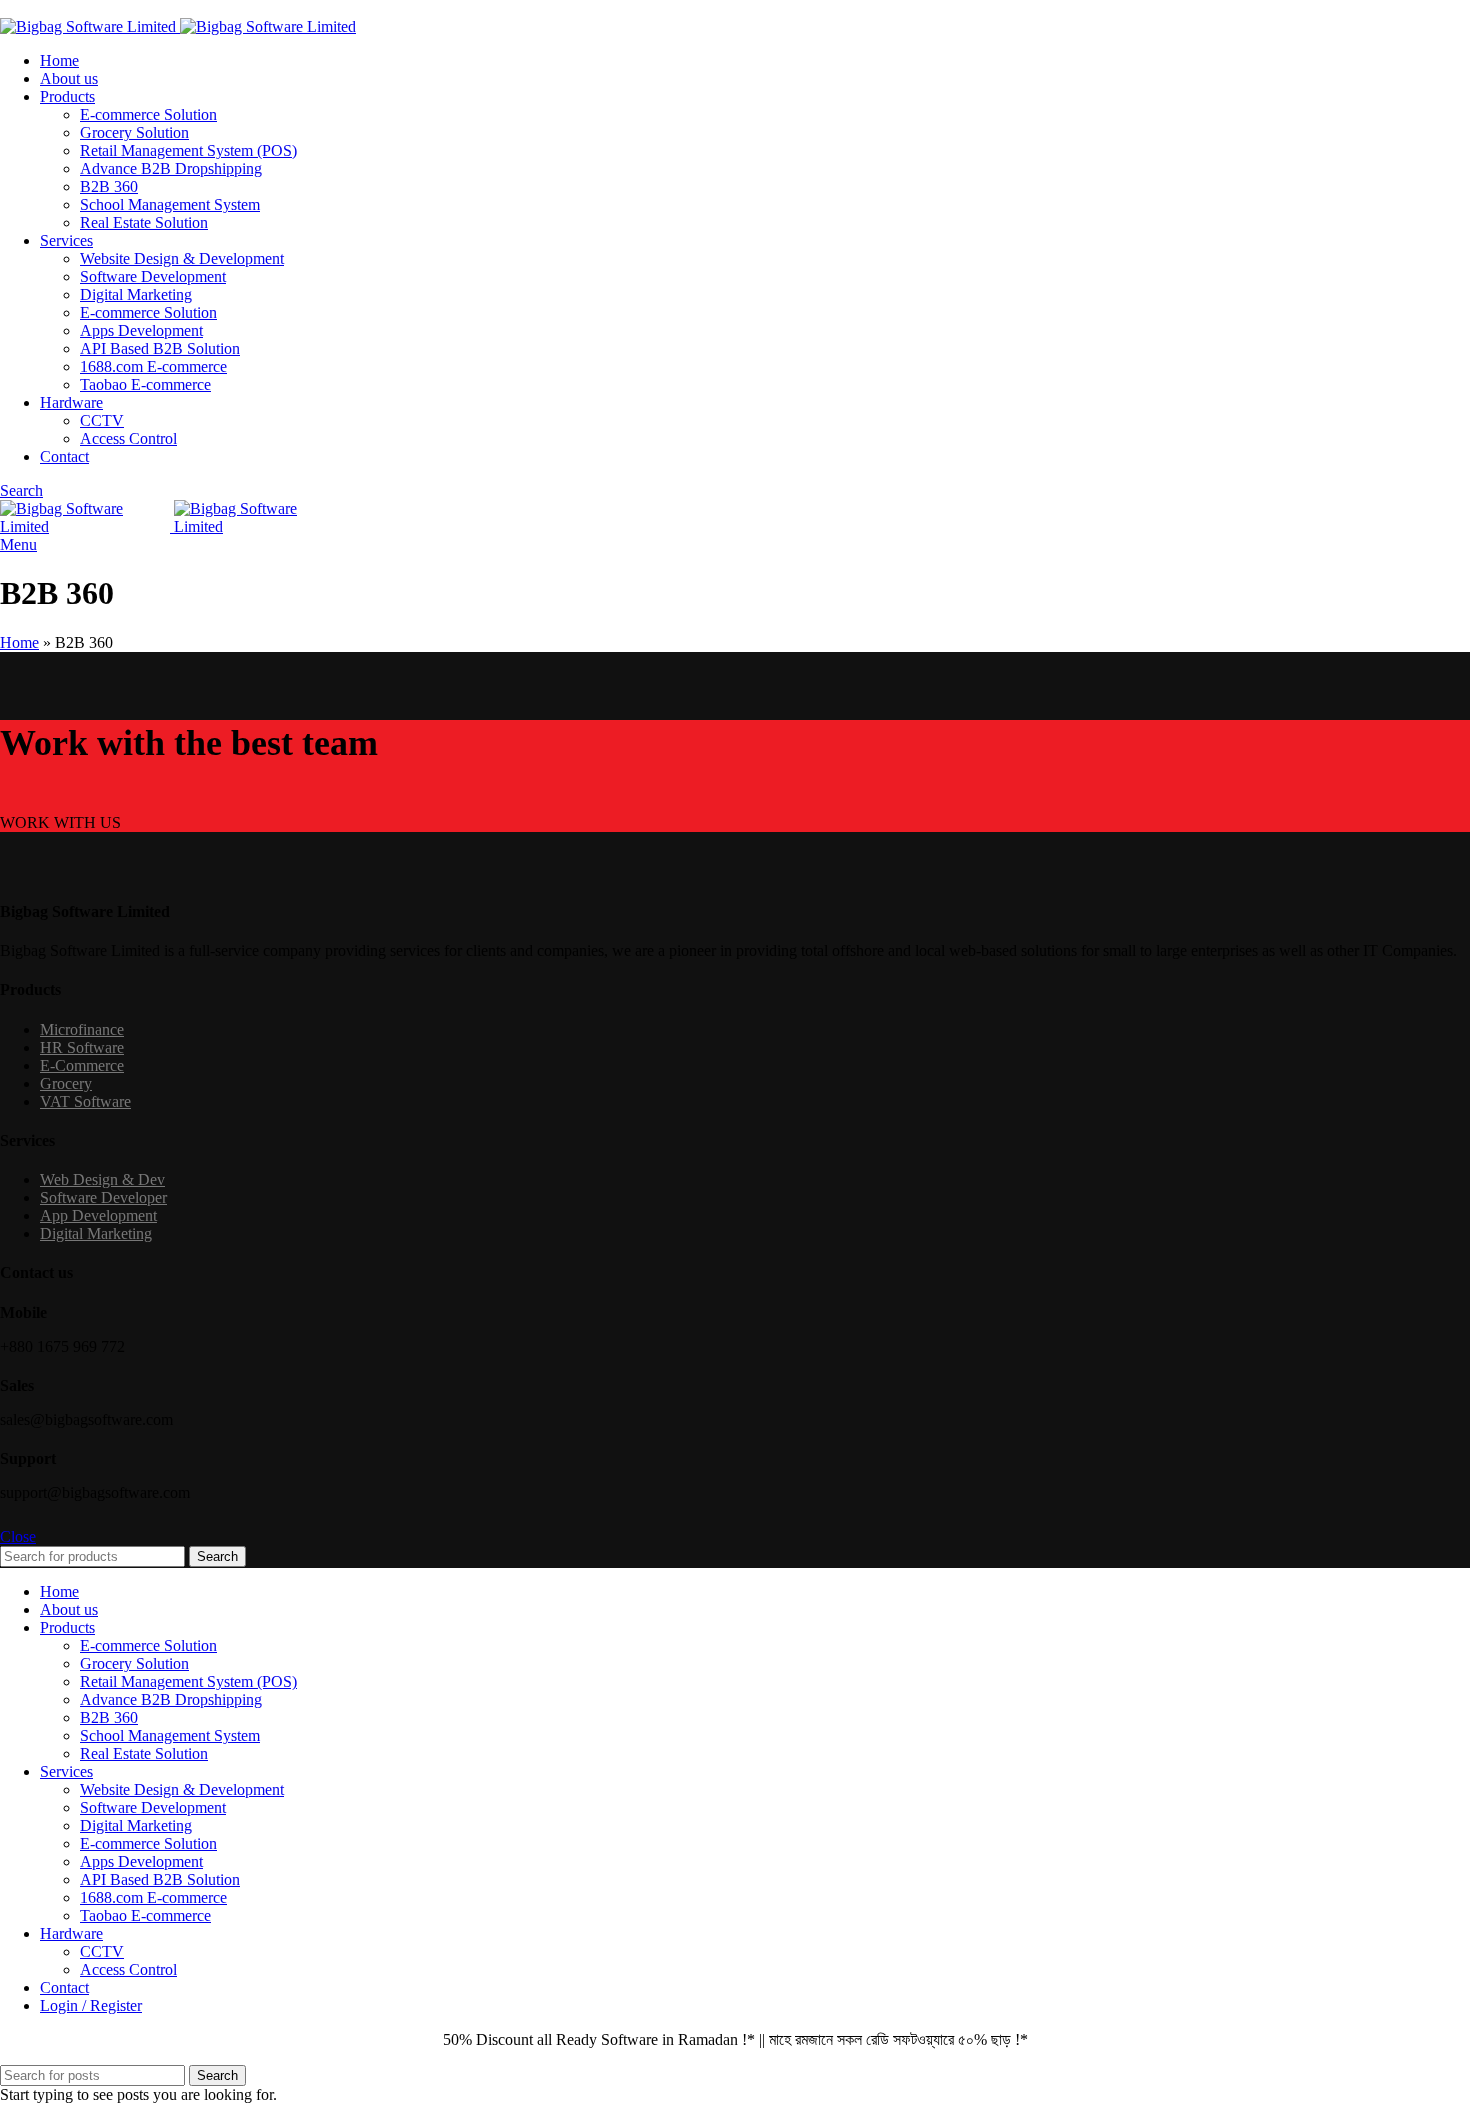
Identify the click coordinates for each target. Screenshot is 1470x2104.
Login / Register (91, 2005)
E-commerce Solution (148, 114)
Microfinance (82, 1029)
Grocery (66, 1083)
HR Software (82, 1047)
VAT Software (85, 1101)
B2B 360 (109, 186)
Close (18, 1536)
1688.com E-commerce (153, 366)
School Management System (170, 204)
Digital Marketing (136, 294)
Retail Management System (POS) (188, 150)
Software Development (153, 276)
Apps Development (141, 330)
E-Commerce (82, 1065)
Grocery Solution (134, 132)
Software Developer (103, 1197)
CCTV (102, 420)
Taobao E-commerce (145, 384)
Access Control (128, 438)
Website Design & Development (182, 258)
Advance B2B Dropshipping (171, 168)
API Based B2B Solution (160, 348)
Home (19, 642)
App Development (98, 1215)
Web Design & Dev (102, 1179)
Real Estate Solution (144, 222)
